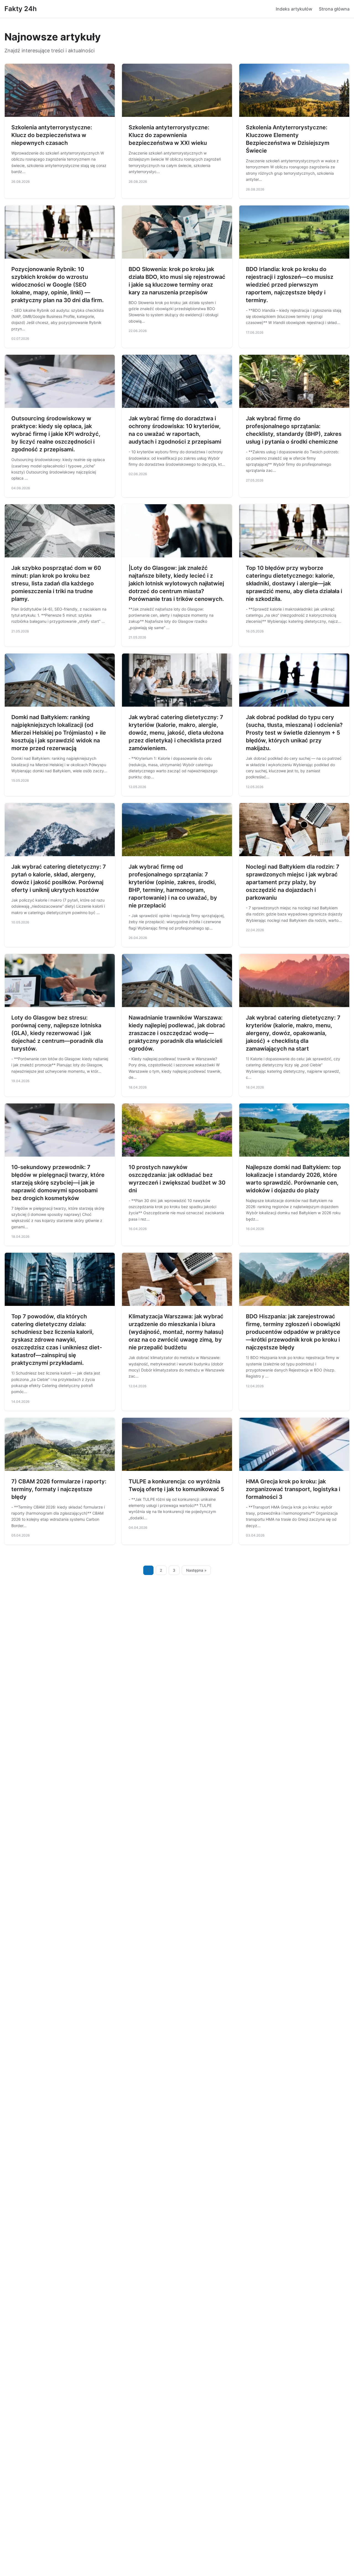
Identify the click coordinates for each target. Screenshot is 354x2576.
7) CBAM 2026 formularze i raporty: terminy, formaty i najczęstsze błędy (59, 1489)
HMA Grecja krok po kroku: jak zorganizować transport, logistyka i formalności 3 (293, 1489)
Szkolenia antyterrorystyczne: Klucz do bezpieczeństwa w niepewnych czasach (52, 135)
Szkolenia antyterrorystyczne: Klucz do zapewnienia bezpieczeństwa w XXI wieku (169, 135)
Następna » (196, 1570)
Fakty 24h (21, 9)
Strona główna (334, 9)
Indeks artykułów (294, 9)
